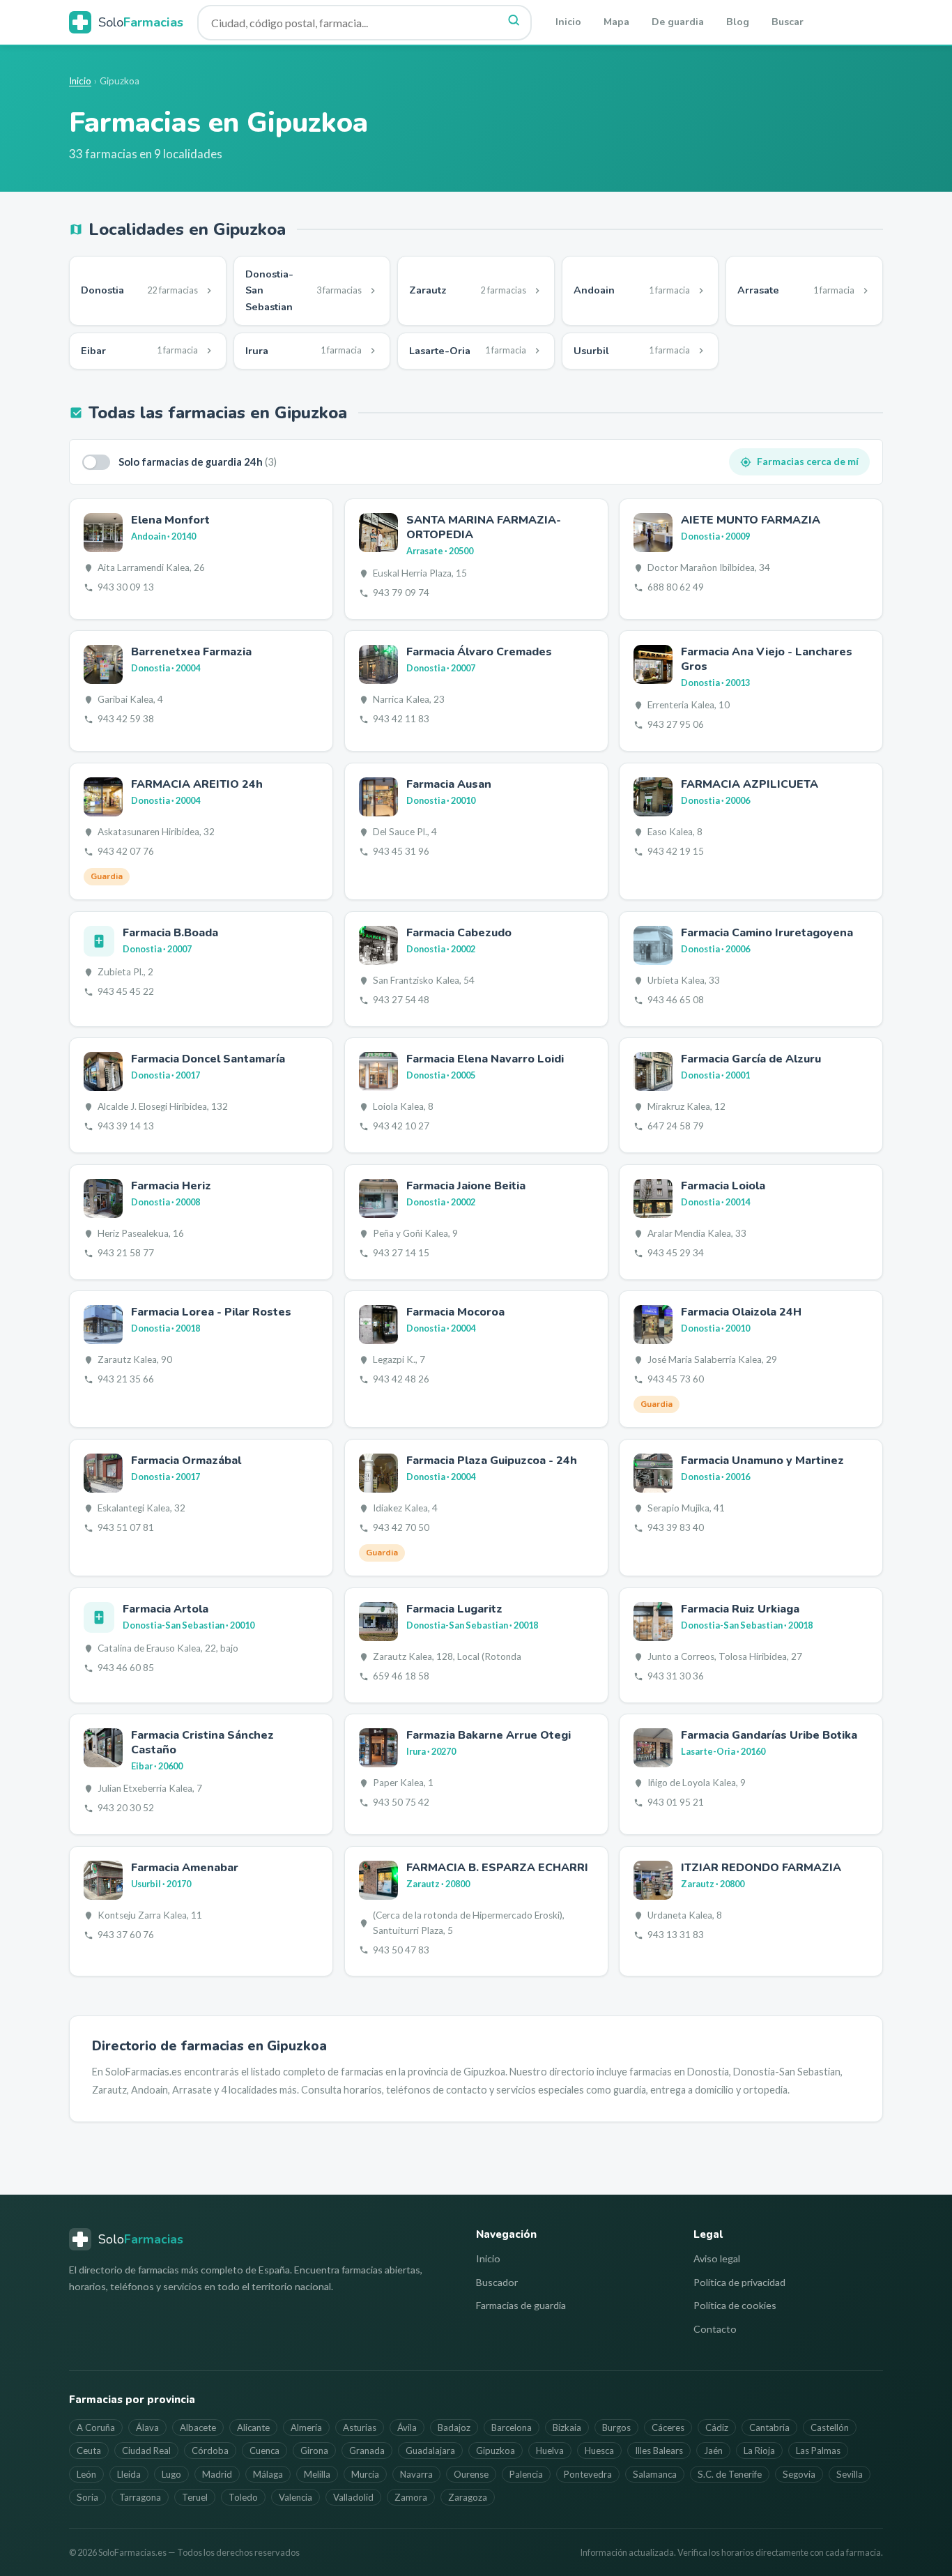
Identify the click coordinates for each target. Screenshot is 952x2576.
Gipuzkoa (496, 2451)
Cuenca (264, 2451)
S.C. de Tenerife (730, 2474)
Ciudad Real (146, 2451)
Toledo (243, 2497)
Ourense (471, 2474)
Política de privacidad (739, 2282)
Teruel (195, 2497)
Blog (738, 22)
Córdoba (210, 2451)
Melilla (317, 2474)
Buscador (497, 2282)
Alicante (253, 2428)
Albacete (198, 2428)
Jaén (713, 2451)
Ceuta (89, 2451)
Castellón (830, 2428)
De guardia (678, 22)
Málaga (268, 2474)
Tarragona (140, 2497)
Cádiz (717, 2428)
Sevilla (850, 2474)
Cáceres (668, 2428)
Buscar (788, 22)
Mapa (616, 22)
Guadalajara (430, 2451)
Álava (147, 2428)
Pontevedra (588, 2474)
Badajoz (454, 2428)
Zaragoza (468, 2497)
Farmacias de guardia (521, 2305)
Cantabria (769, 2428)
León (86, 2474)
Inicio (568, 22)
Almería (306, 2428)
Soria (87, 2497)
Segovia (799, 2474)
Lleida (129, 2474)
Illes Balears (659, 2451)
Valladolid (353, 2497)
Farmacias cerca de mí (808, 461)
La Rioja (759, 2451)
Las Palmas (818, 2451)
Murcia (365, 2474)
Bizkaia (567, 2428)
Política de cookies (735, 2305)
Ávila (407, 2428)
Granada (367, 2451)
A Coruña (96, 2428)
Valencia (295, 2497)
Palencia (526, 2474)
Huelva (550, 2451)
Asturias (360, 2428)
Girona (314, 2451)
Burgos (616, 2428)
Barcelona (512, 2428)
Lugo (171, 2474)
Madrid (217, 2474)
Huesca (599, 2451)
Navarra (416, 2474)
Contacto (715, 2329)
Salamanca (655, 2474)
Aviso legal (717, 2258)
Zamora (411, 2497)
